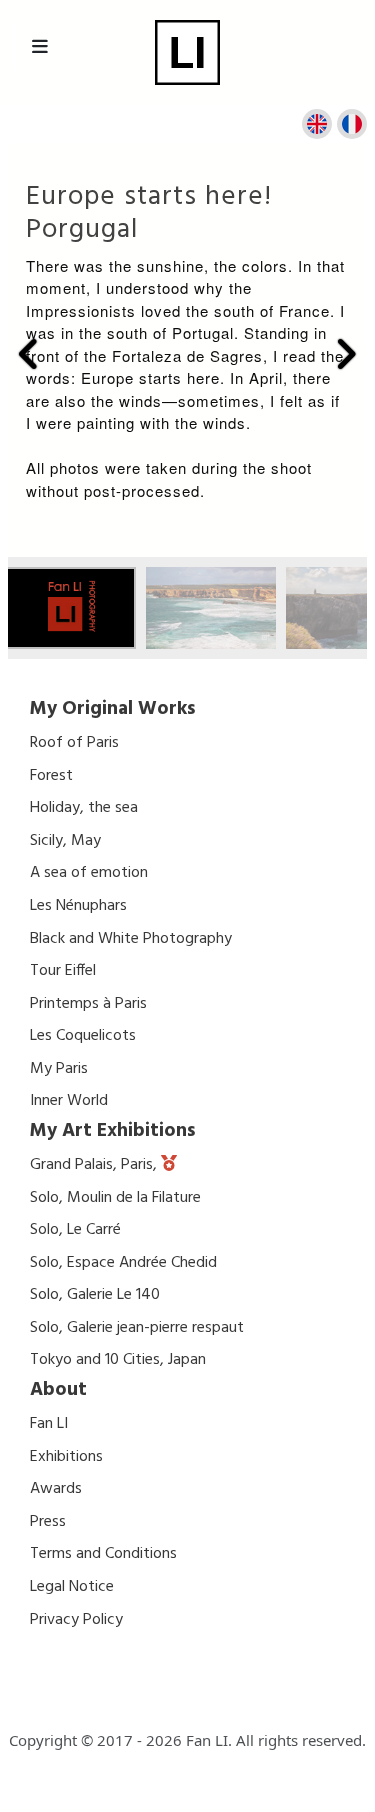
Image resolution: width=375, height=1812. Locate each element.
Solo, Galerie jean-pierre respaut (137, 1328)
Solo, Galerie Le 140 (95, 1295)
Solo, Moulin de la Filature (115, 1198)
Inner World (69, 1101)
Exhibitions (66, 1457)
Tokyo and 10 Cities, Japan (118, 1360)
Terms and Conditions (103, 1554)
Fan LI (49, 1424)
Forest (51, 776)
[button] (29, 354)
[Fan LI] (187, 52)
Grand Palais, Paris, (95, 1165)
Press (48, 1522)
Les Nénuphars (78, 906)
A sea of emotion (89, 873)
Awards (56, 1489)
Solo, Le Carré (75, 1230)
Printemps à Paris (88, 1004)
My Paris (59, 1069)
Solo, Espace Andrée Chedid (123, 1263)
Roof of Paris (74, 743)
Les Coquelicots (83, 1036)
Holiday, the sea (84, 808)
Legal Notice (72, 1587)
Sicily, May (65, 841)
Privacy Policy (76, 1620)
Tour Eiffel (63, 971)
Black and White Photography (131, 939)
